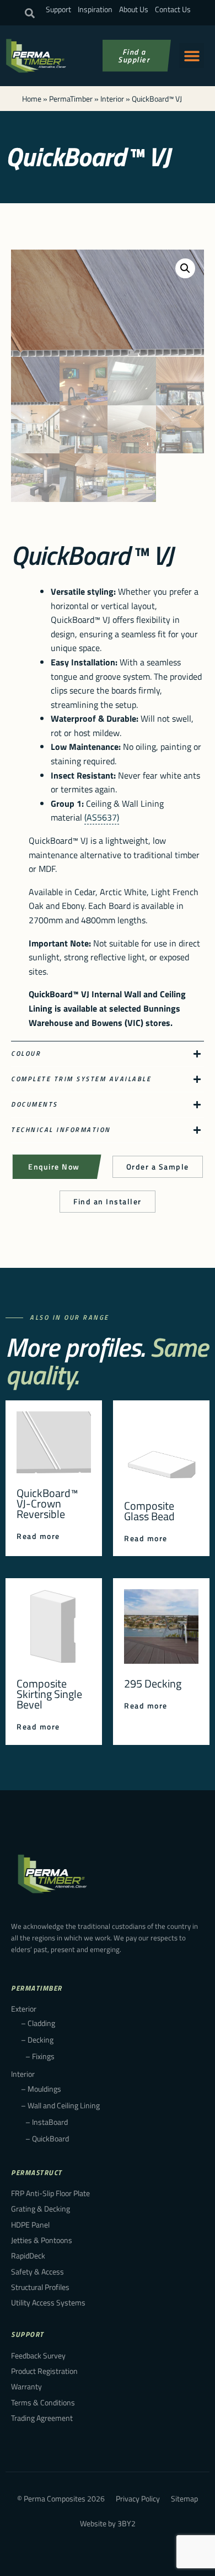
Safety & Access (37, 2271)
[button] (30, 13)
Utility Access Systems (48, 2302)
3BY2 (127, 2523)
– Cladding (38, 2023)
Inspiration (95, 9)
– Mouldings (41, 2089)
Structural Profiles (40, 2287)
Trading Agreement (42, 2418)
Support (58, 9)
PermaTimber (71, 99)
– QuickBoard (47, 2138)
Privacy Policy (138, 2498)
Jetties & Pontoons (42, 2240)
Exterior (24, 2009)
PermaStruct (37, 2172)
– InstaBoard (47, 2122)
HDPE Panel (30, 2225)
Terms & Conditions (43, 2402)
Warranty (26, 2386)
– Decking (37, 2040)
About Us (134, 9)
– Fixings (40, 2056)
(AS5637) (102, 817)
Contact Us (173, 9)
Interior (112, 99)
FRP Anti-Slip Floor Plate (50, 2193)
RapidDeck (28, 2255)
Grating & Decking (41, 2209)
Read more (38, 1536)
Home (32, 99)
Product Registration (44, 2371)
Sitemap (184, 2498)
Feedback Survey (38, 2355)
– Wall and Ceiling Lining (60, 2105)
